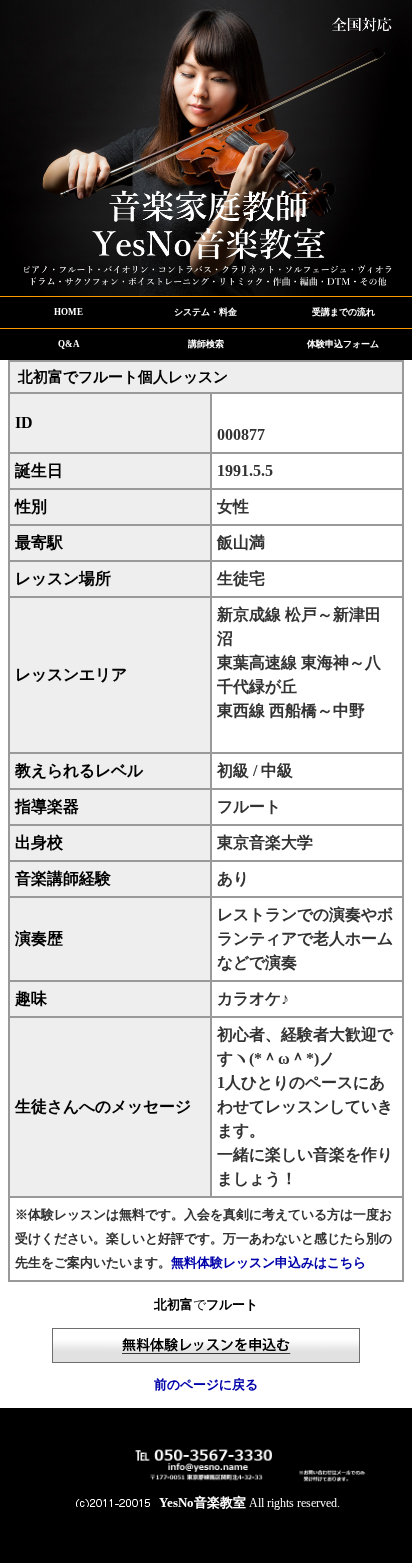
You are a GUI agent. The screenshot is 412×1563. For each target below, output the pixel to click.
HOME (68, 312)
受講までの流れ (343, 312)
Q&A (69, 344)
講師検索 (206, 344)
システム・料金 (205, 312)
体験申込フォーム (343, 344)
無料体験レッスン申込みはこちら (268, 1262)
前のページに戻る (206, 1384)
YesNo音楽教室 (202, 1502)
